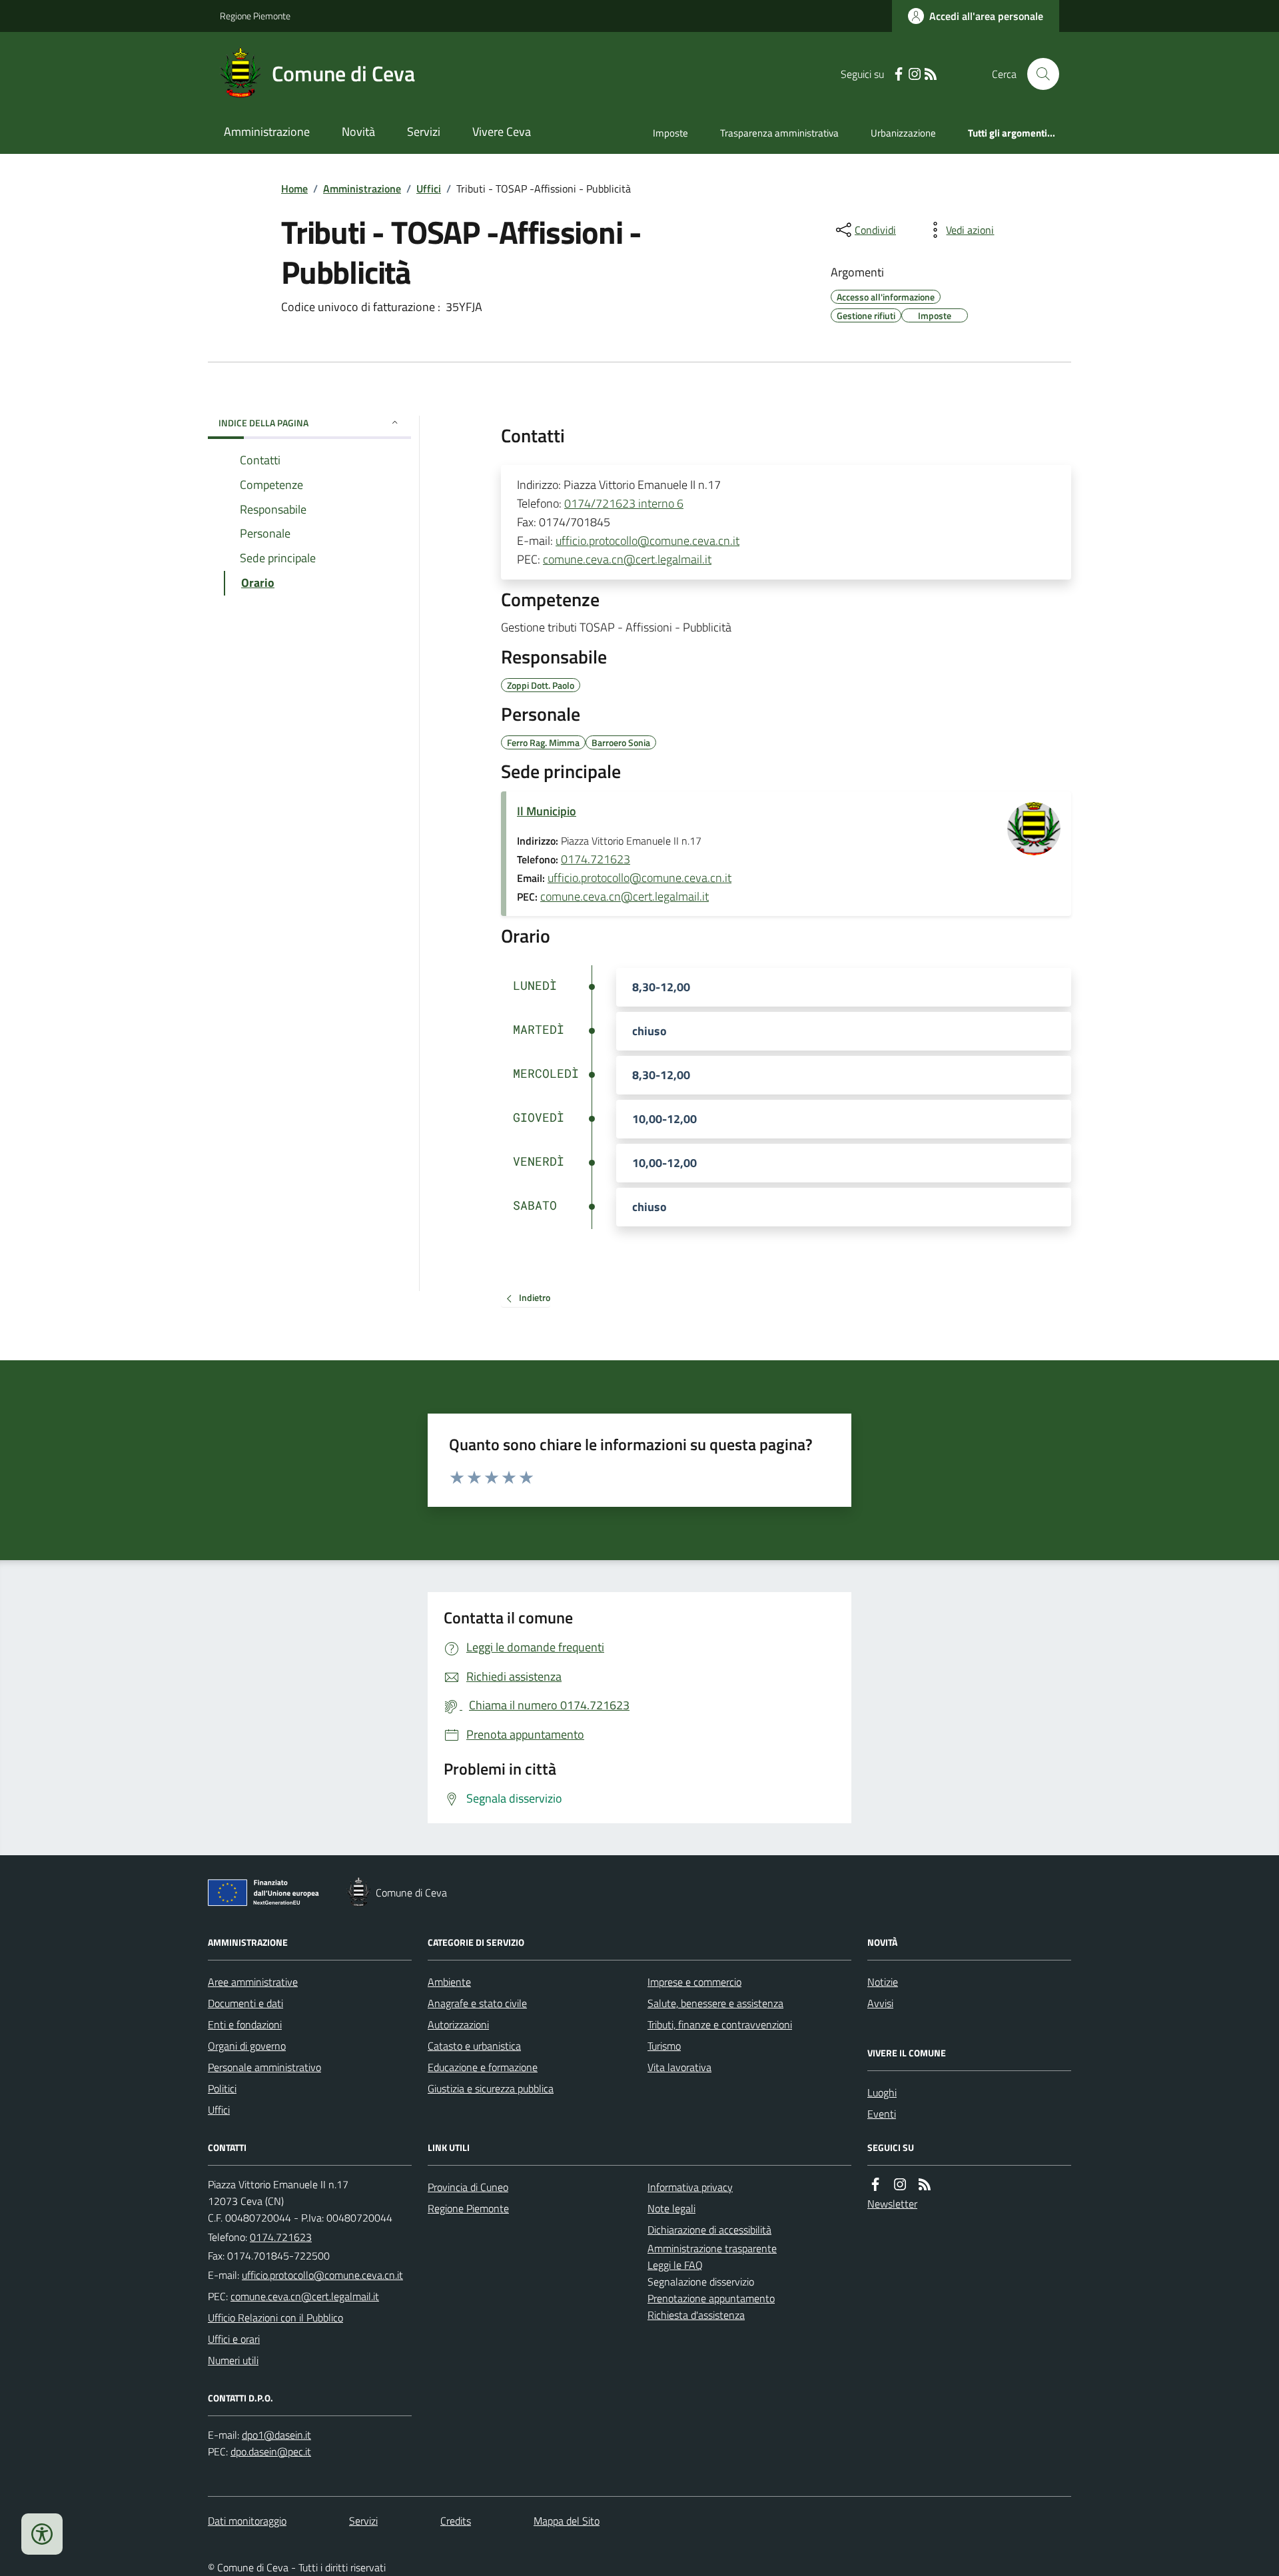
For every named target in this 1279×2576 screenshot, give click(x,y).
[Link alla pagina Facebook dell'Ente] (875, 2185)
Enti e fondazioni (245, 2024)
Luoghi (882, 2092)
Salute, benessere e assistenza (715, 2003)
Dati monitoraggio (247, 2521)
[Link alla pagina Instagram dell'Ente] (900, 2185)
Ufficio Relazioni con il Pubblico (275, 2318)
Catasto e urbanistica (474, 2046)
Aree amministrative (253, 1982)
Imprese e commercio (694, 1982)
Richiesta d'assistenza (696, 2315)
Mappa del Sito (567, 2521)
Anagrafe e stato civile (477, 2003)
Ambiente (449, 1982)
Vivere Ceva (502, 132)
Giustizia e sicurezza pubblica (491, 2088)
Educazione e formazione (483, 2067)
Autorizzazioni (458, 2024)
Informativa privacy (690, 2187)
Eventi (882, 2114)
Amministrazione (267, 132)
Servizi (424, 132)
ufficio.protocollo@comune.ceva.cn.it (647, 541)
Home (294, 189)
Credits (456, 2521)
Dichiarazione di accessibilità (709, 2230)
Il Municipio (547, 811)
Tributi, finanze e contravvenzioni (720, 2024)
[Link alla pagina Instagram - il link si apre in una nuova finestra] (915, 74)
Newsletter (892, 2204)
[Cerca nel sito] (1038, 74)
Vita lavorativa (679, 2067)
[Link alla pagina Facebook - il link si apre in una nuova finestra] (899, 74)
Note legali (671, 2208)
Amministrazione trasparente (712, 2248)
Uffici (429, 189)
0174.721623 (596, 859)
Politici (222, 2088)
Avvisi (880, 2003)
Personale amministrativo (264, 2067)
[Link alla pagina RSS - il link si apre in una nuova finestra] (931, 74)
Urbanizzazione (903, 133)
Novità (358, 132)
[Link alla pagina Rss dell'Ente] (925, 2185)
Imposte (670, 133)
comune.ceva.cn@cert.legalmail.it (627, 559)
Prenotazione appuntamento (711, 2298)
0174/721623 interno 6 (624, 503)
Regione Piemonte (255, 16)
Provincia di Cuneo (468, 2187)
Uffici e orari (234, 2339)
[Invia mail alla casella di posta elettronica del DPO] (276, 2435)
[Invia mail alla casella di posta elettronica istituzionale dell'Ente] (322, 2275)
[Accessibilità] (42, 2534)
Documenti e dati (245, 2003)
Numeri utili (233, 2360)
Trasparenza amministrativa (779, 133)
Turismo (664, 2046)
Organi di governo (247, 2046)
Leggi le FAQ (675, 2265)
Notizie (883, 1982)
